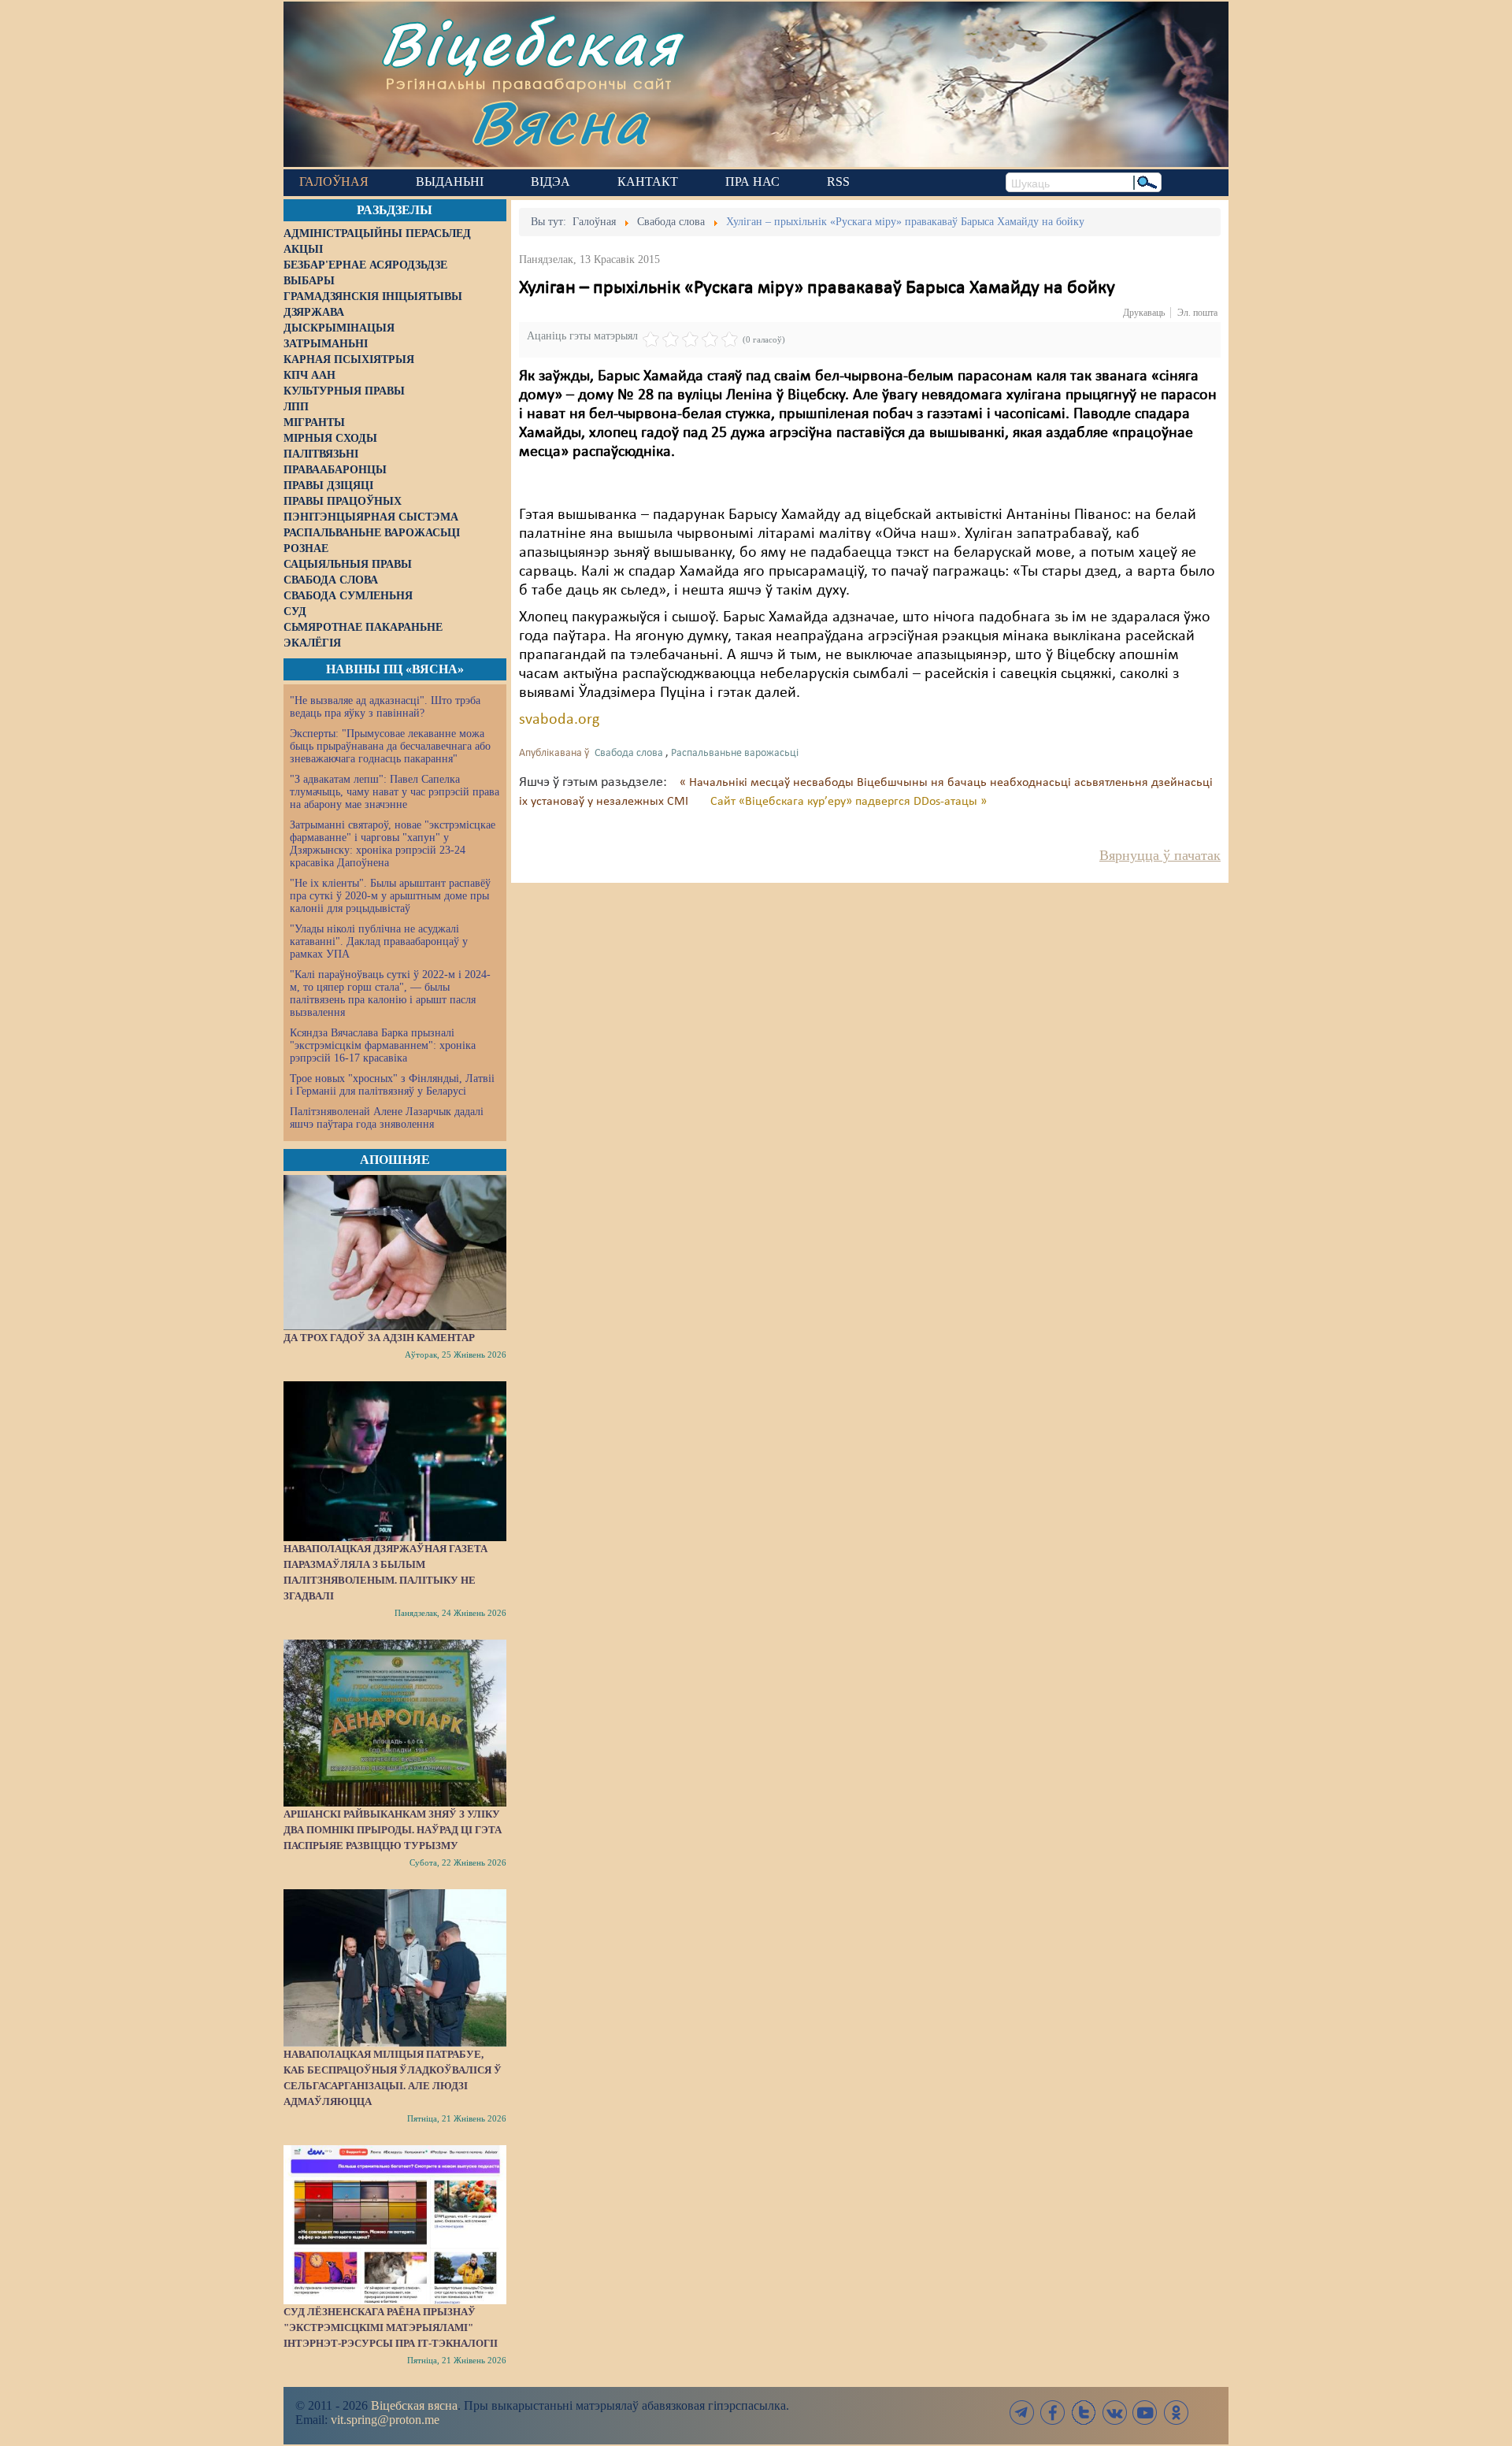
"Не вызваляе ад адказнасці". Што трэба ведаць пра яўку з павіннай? (385, 707)
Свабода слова (629, 753)
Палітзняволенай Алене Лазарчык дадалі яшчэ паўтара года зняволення (387, 1118)
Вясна (560, 122)
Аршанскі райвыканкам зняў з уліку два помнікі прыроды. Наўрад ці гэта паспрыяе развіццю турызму (393, 1830)
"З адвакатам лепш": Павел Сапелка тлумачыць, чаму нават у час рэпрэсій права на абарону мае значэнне (395, 792)
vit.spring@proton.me (385, 2420)
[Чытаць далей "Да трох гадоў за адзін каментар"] (395, 1252)
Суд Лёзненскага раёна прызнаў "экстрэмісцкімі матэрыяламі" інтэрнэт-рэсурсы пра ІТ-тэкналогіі (391, 2327)
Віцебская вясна (414, 2405)
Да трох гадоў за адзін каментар (379, 1338)
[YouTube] (1145, 2413)
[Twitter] (1084, 2413)
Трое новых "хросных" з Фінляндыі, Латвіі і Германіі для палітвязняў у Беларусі (392, 1085)
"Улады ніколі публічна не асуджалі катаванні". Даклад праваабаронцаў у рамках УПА (379, 941)
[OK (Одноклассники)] (1176, 2413)
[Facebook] (1053, 2413)
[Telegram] (1022, 2413)
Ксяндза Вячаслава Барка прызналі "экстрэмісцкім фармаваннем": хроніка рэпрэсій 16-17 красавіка (383, 1045)
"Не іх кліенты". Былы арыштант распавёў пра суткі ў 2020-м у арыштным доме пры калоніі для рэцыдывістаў (390, 896)
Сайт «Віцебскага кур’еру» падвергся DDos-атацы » (849, 802)
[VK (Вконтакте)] (1114, 2413)
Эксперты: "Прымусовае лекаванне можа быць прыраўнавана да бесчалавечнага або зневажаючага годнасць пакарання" (390, 746)
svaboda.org (559, 720)
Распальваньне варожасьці (735, 753)
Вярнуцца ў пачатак (1160, 855)
